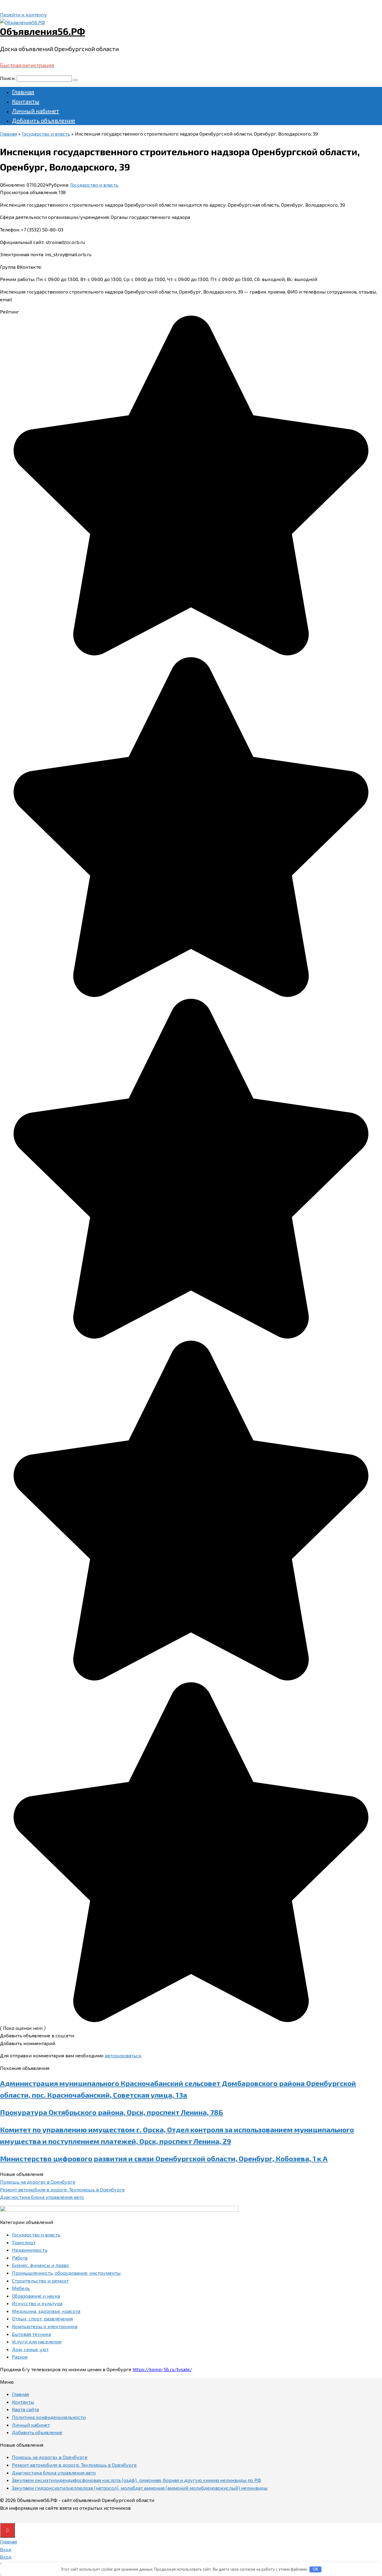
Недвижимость (30, 2250)
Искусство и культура (37, 2303)
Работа (20, 2258)
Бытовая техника (31, 2334)
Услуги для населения (37, 2341)
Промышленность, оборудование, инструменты (66, 2273)
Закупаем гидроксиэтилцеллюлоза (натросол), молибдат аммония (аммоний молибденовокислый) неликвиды (140, 2488)
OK (316, 2569)
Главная (23, 92)
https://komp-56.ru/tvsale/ (162, 2369)
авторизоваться (123, 2055)
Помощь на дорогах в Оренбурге (38, 2182)
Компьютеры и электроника (45, 2326)
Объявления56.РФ (43, 31)
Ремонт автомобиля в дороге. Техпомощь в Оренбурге (62, 2189)
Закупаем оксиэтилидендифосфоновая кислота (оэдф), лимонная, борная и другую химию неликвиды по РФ (137, 2480)
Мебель (21, 2288)
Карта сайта (25, 2409)
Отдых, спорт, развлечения (42, 2318)
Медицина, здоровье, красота (46, 2311)
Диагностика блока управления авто (42, 2197)
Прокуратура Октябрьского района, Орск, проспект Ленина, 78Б (112, 2112)
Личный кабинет (36, 111)
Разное (20, 2357)
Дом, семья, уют (30, 2349)
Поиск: (8, 78)
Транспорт (24, 2242)
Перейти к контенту (23, 14)
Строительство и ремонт (40, 2281)
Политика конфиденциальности (49, 2417)
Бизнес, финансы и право (40, 2265)
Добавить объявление (44, 120)
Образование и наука (36, 2296)
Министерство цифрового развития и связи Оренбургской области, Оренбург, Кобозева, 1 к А (164, 2158)
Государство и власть (94, 185)
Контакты (26, 101)
